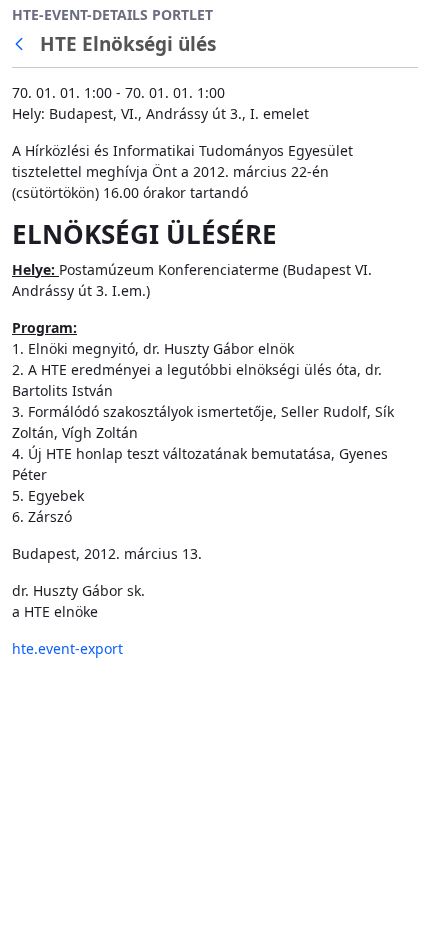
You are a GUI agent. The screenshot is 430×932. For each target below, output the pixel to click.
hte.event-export (67, 648)
